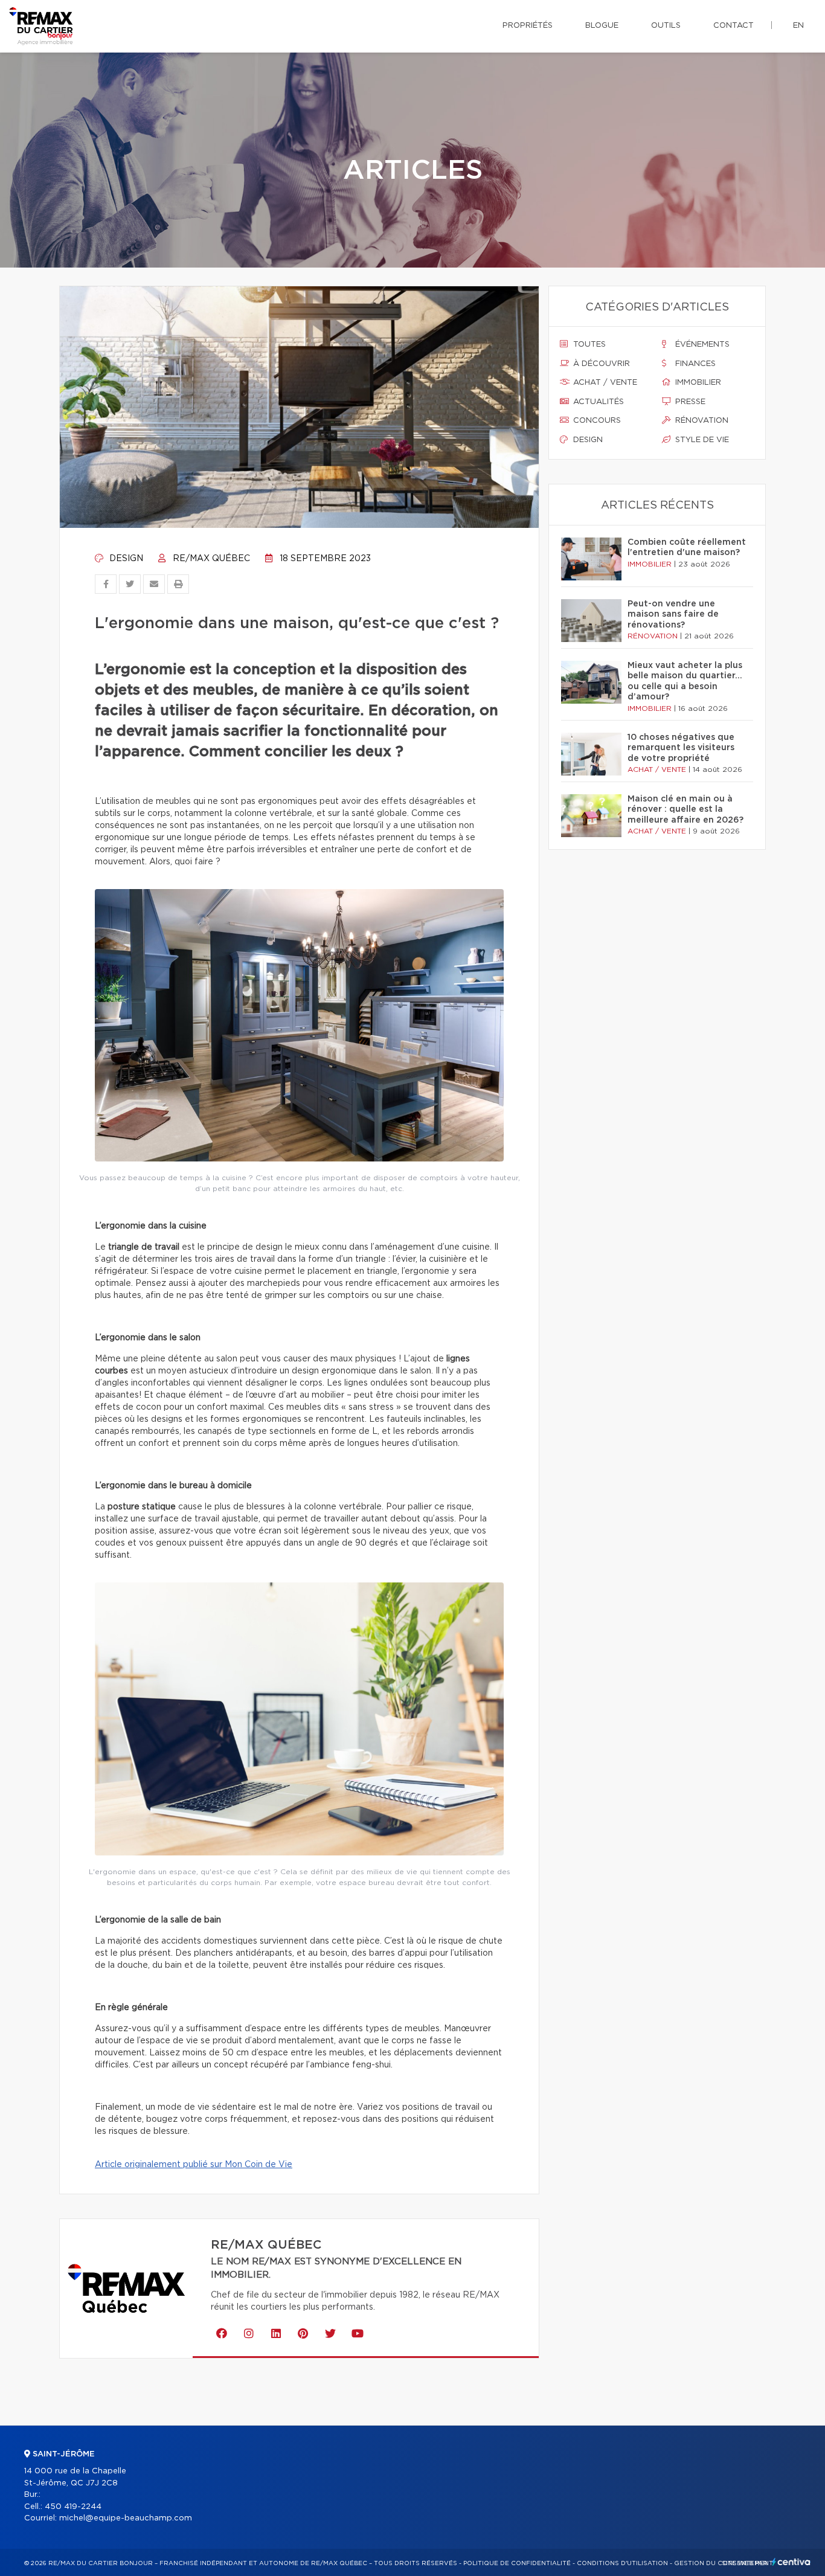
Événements (701, 345)
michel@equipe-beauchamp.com (126, 2518)
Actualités (597, 402)
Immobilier (697, 383)
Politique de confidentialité (517, 2563)
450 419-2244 (73, 2507)
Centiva (791, 2562)
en (798, 26)
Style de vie (701, 440)
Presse (689, 402)
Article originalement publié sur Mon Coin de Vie (194, 2165)
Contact (734, 26)
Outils (666, 26)
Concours (596, 421)
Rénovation (701, 421)
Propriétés (528, 26)
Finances (694, 364)
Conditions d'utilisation (622, 2563)
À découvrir (600, 364)
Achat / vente (604, 383)
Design (125, 559)
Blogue (602, 26)
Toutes (588, 345)
